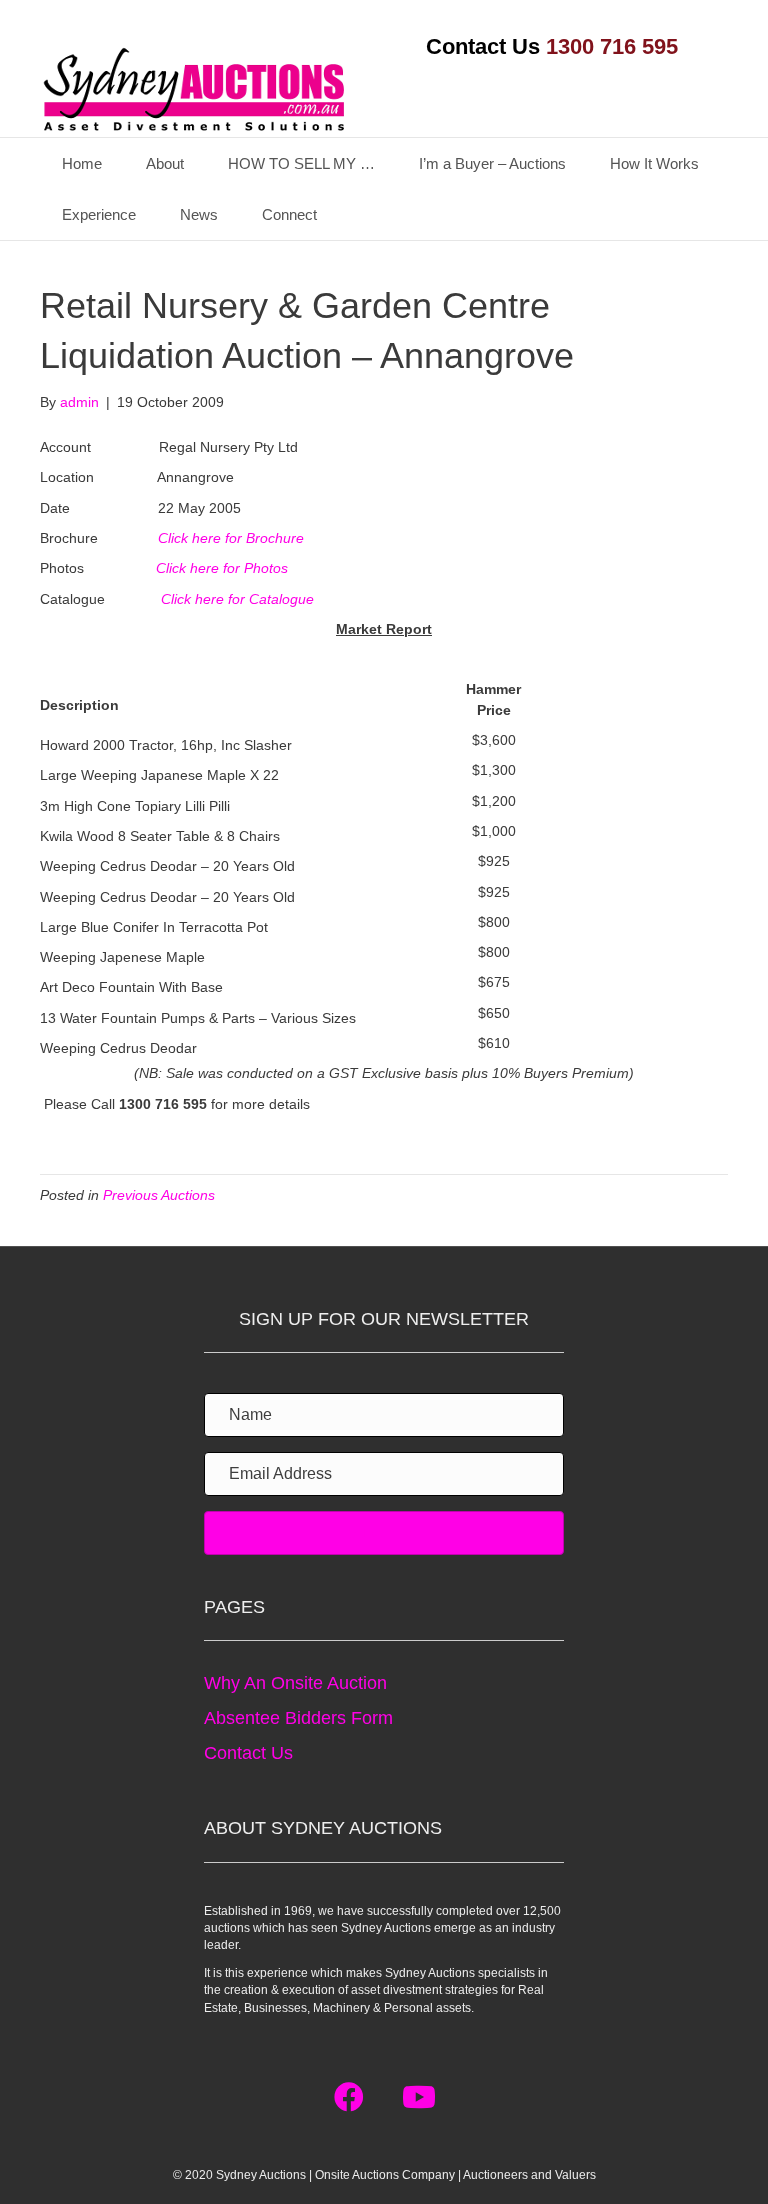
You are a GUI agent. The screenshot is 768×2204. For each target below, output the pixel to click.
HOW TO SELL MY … (301, 163)
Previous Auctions (159, 1195)
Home (82, 163)
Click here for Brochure (231, 538)
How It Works (654, 163)
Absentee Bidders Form (298, 1718)
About (165, 163)
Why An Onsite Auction (295, 1683)
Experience (99, 214)
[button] (349, 2097)
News (199, 214)
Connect (289, 214)
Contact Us (248, 1753)
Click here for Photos (222, 568)
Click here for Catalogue (237, 599)
